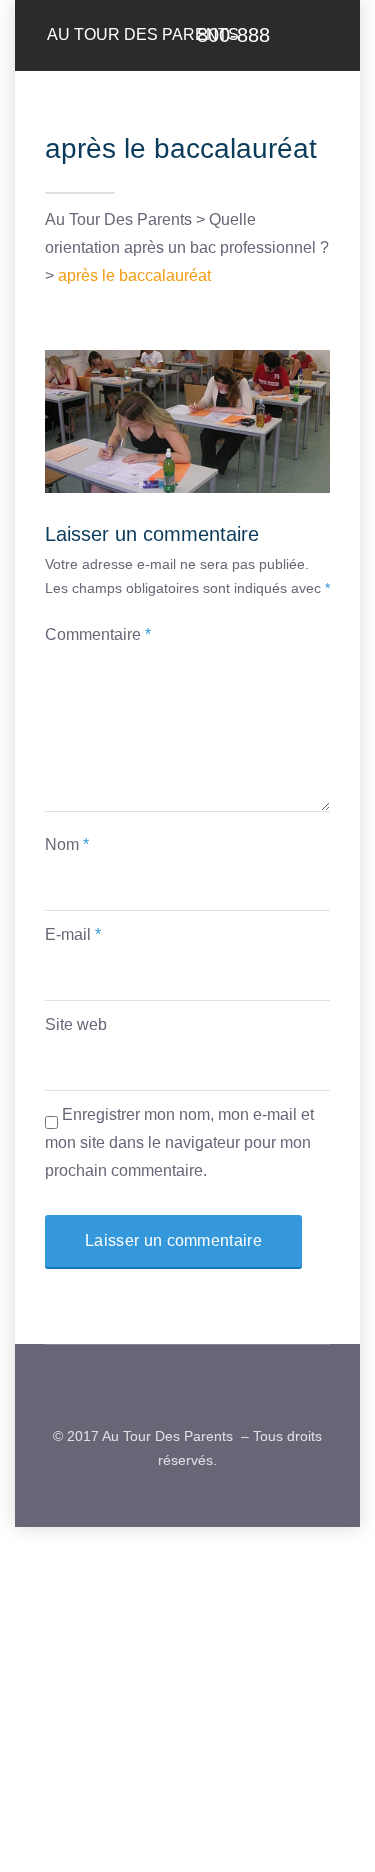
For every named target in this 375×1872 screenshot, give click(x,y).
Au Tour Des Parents (143, 34)
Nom (67, 844)
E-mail (73, 934)
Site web (76, 1024)
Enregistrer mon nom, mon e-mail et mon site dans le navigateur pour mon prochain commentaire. (179, 1142)
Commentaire (98, 634)
